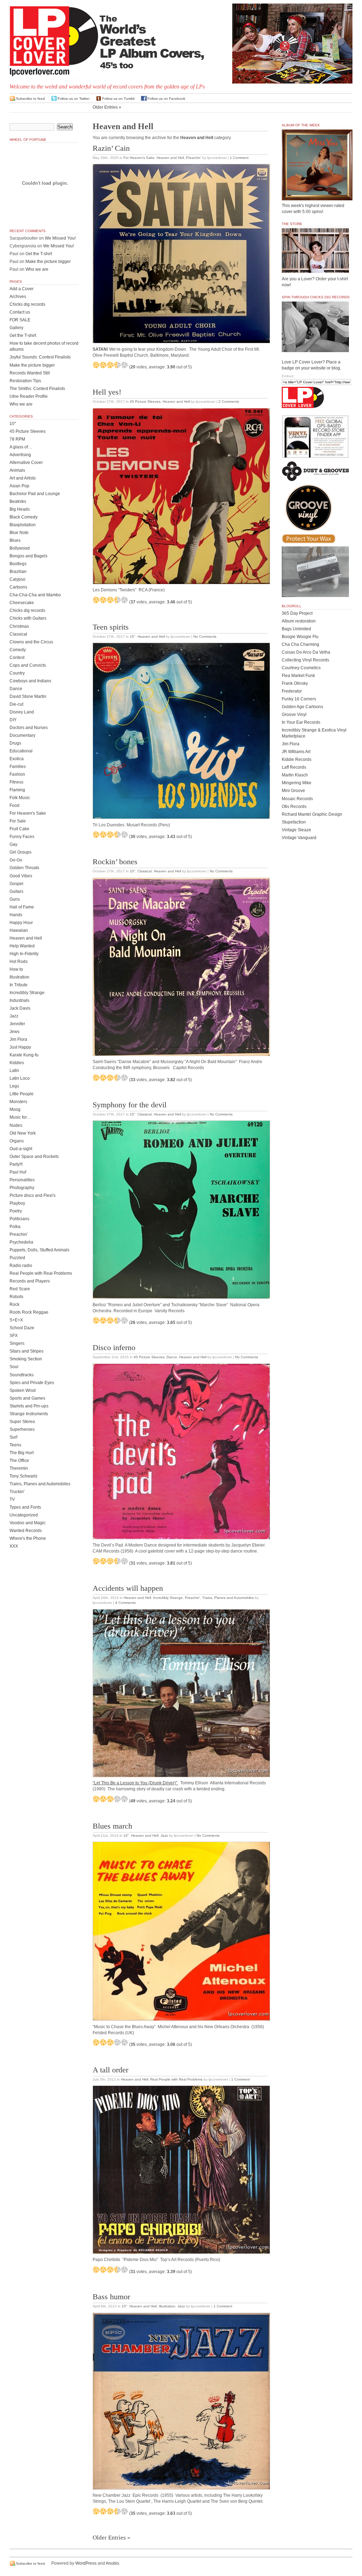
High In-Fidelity (24, 954)
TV (12, 1499)
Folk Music (20, 798)
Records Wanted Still (30, 373)
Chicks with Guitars (28, 618)
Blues (15, 540)
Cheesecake (22, 603)
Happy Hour (21, 923)
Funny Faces (22, 837)
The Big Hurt (22, 1453)
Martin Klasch (295, 775)
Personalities (22, 1180)
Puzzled (17, 1258)
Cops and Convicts (28, 665)
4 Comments (125, 1603)
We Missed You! (60, 238)
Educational (21, 751)
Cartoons (18, 587)
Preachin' (194, 158)
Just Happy (20, 1047)
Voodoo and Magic (28, 1523)
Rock (14, 1304)
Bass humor (111, 2297)
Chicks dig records (27, 304)
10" (133, 636)
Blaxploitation (23, 525)
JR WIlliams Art (296, 752)
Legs (14, 1086)
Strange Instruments (29, 1414)
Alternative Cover (26, 463)
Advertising (20, 455)
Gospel (16, 884)
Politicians (19, 1219)
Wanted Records (26, 1531)
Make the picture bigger (48, 262)
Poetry (16, 1211)
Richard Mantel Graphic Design (312, 814)
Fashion (17, 774)
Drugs (15, 743)
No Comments (205, 636)
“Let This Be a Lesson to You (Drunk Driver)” (135, 1783)
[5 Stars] (124, 365)
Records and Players (30, 1281)
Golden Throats (24, 868)
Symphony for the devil (130, 1105)
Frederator (292, 691)
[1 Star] (96, 365)
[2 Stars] (103, 365)
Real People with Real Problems (176, 2079)
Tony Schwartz (24, 1476)
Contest (17, 658)
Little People (22, 1094)
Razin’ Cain (111, 148)
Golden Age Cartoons (302, 707)
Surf (13, 1437)
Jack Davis (20, 1008)
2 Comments (229, 401)
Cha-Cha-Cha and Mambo (35, 595)
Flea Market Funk (298, 676)
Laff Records (294, 767)
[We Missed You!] (317, 194)
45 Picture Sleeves (145, 401)
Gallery (16, 328)
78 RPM (17, 439)
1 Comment (239, 158)
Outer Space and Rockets (34, 1157)
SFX (14, 1336)
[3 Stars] (110, 365)
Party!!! (16, 1164)
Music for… (20, 1117)
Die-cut (16, 704)
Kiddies (17, 1063)
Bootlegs (18, 564)
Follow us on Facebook (166, 99)
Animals (17, 470)
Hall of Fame (22, 907)
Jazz (164, 1835)
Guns (15, 899)
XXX (14, 1546)
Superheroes (22, 1429)
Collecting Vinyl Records (305, 660)
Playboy (17, 1203)
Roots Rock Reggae (29, 1312)
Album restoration (299, 621)
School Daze (22, 1328)
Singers (17, 1343)
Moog (15, 1109)
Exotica (17, 759)
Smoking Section (26, 1359)
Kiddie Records (297, 759)
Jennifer (17, 1024)
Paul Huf (18, 1172)
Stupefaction (294, 822)
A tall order (110, 2070)
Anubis (112, 2563)
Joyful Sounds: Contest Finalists (40, 357)
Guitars (16, 891)
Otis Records (294, 807)
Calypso (17, 579)
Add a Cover (22, 289)
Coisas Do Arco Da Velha (306, 652)
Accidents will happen (128, 1588)
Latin (14, 1071)
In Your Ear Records (301, 722)
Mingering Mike (297, 783)
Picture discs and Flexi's (33, 1195)
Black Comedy (24, 517)
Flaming (17, 790)
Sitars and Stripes (27, 1351)
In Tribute (19, 985)
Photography (22, 1188)
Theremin (19, 1468)
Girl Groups (21, 852)
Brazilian (18, 572)
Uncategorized (24, 1515)
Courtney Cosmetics (301, 668)
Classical (145, 871)
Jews (14, 1032)
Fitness (16, 782)
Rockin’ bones (115, 862)
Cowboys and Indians (30, 681)
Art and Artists (23, 478)
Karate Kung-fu (24, 1055)
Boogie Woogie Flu (300, 637)
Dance (172, 1357)
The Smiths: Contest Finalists (37, 389)
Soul (14, 1367)
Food (14, 805)
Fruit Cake (19, 829)
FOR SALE (20, 320)
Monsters (18, 1102)
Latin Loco (20, 1078)
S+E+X (16, 1320)
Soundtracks (22, 1375)
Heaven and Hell (170, 158)
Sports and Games (27, 1398)
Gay (13, 844)
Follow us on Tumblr (118, 99)
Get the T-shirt (39, 254)
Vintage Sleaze (296, 830)
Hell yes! (107, 392)
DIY (13, 720)
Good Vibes (21, 876)
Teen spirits (111, 627)
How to (16, 969)
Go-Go (16, 860)
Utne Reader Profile (29, 396)
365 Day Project (297, 613)
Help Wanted (22, 946)
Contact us (20, 312)
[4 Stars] (117, 365)
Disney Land (22, 712)
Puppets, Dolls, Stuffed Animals (39, 1250)
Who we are (37, 269)
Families (18, 767)
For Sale (18, 821)
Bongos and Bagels (28, 556)
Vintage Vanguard (299, 838)
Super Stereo (22, 1422)
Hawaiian (19, 930)
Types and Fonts (25, 1507)
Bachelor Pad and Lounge (35, 494)
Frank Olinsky (295, 683)
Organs (17, 1141)
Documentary (22, 735)
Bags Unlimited (296, 629)
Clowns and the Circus (31, 642)
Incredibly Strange (168, 1598)
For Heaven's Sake (139, 158)
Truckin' (17, 1492)
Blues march (112, 1826)
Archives (18, 297)
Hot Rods (19, 962)
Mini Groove (293, 791)
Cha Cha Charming (300, 644)
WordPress (86, 2563)
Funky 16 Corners (299, 699)
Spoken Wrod (23, 1390)
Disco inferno (114, 1348)
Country (17, 673)
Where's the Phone (28, 1538)
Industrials (19, 1000)
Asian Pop (19, 486)
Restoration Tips (25, 381)
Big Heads (20, 509)
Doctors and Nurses (29, 728)
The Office (19, 1461)
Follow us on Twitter (74, 99)
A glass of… (21, 447)
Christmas (19, 626)
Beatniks (18, 501)
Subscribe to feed (30, 99)
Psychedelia (21, 1242)
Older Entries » (107, 107)
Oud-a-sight (21, 1149)
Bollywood (20, 548)
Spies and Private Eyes (32, 1383)
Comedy (18, 650)
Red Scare (20, 1289)
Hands (16, 915)
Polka (15, 1227)
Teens (15, 1445)
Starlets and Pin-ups (29, 1406)
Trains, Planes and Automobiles (228, 1598)
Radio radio (21, 1266)
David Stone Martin (28, 696)
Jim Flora (18, 1039)
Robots (16, 1297)
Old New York (23, 1133)
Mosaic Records (297, 799)
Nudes (16, 1125)
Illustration (167, 2306)
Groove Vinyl (294, 715)
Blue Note (19, 533)
